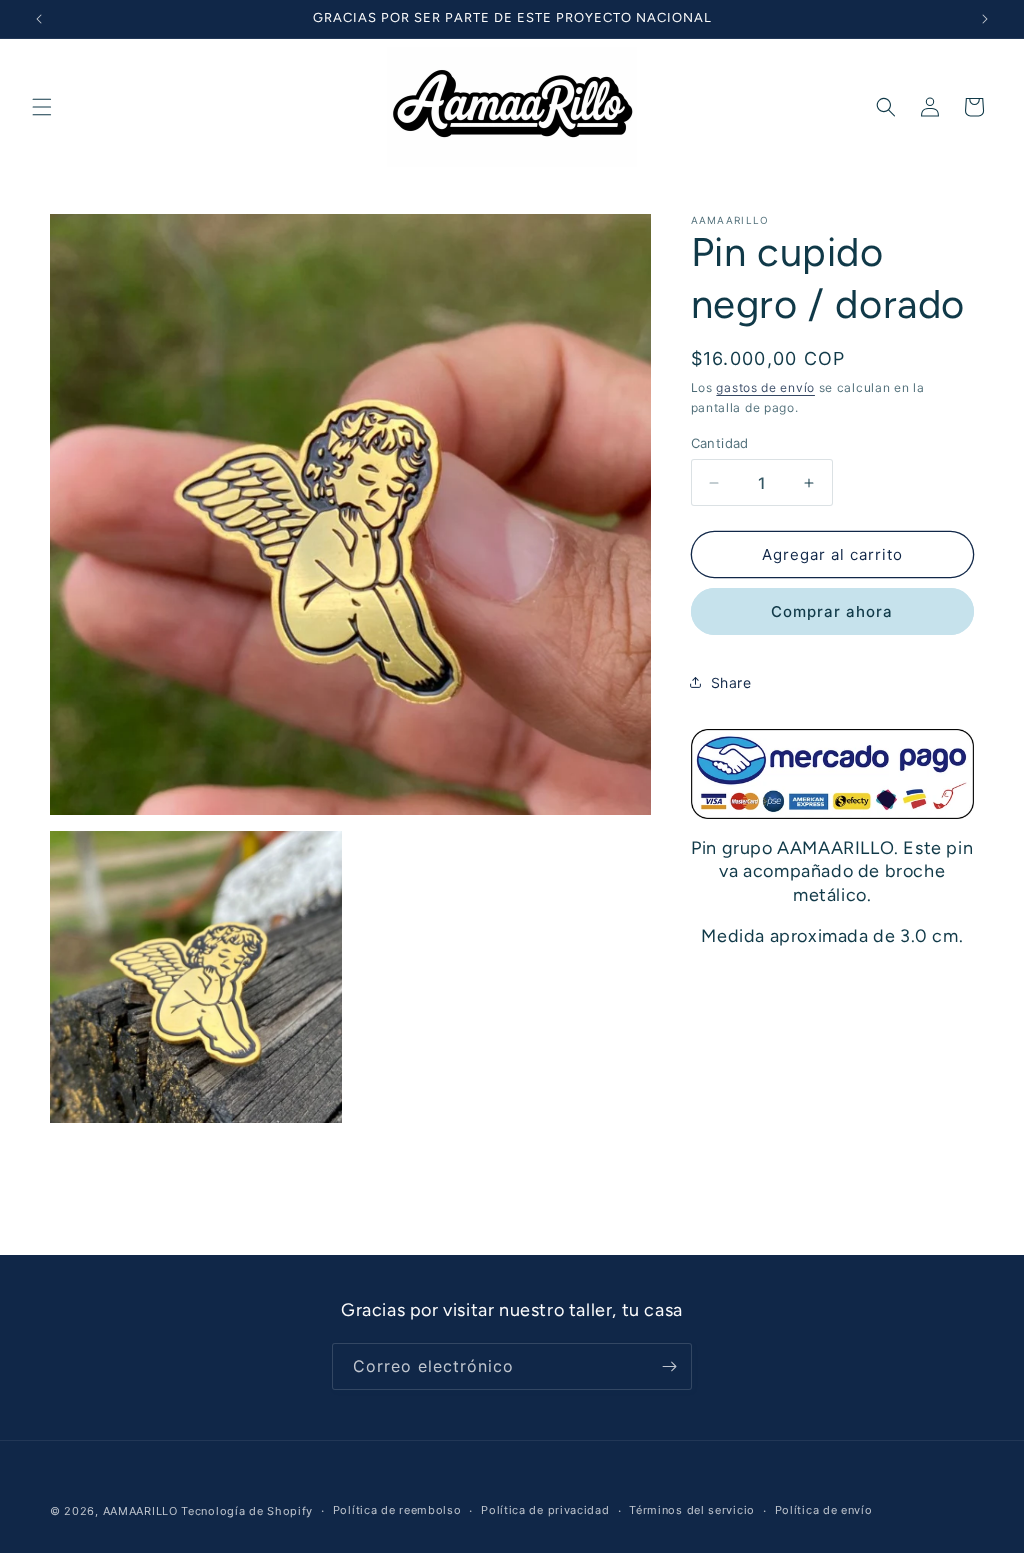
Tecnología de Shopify (247, 1511)
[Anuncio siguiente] (985, 19)
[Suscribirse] (669, 1366)
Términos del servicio (692, 1510)
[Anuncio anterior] (39, 19)
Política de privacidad (545, 1510)
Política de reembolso (397, 1510)
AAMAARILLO (140, 1511)
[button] (42, 107)
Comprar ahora (832, 611)
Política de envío (824, 1510)
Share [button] (731, 682)
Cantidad (720, 443)
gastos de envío (765, 387)
